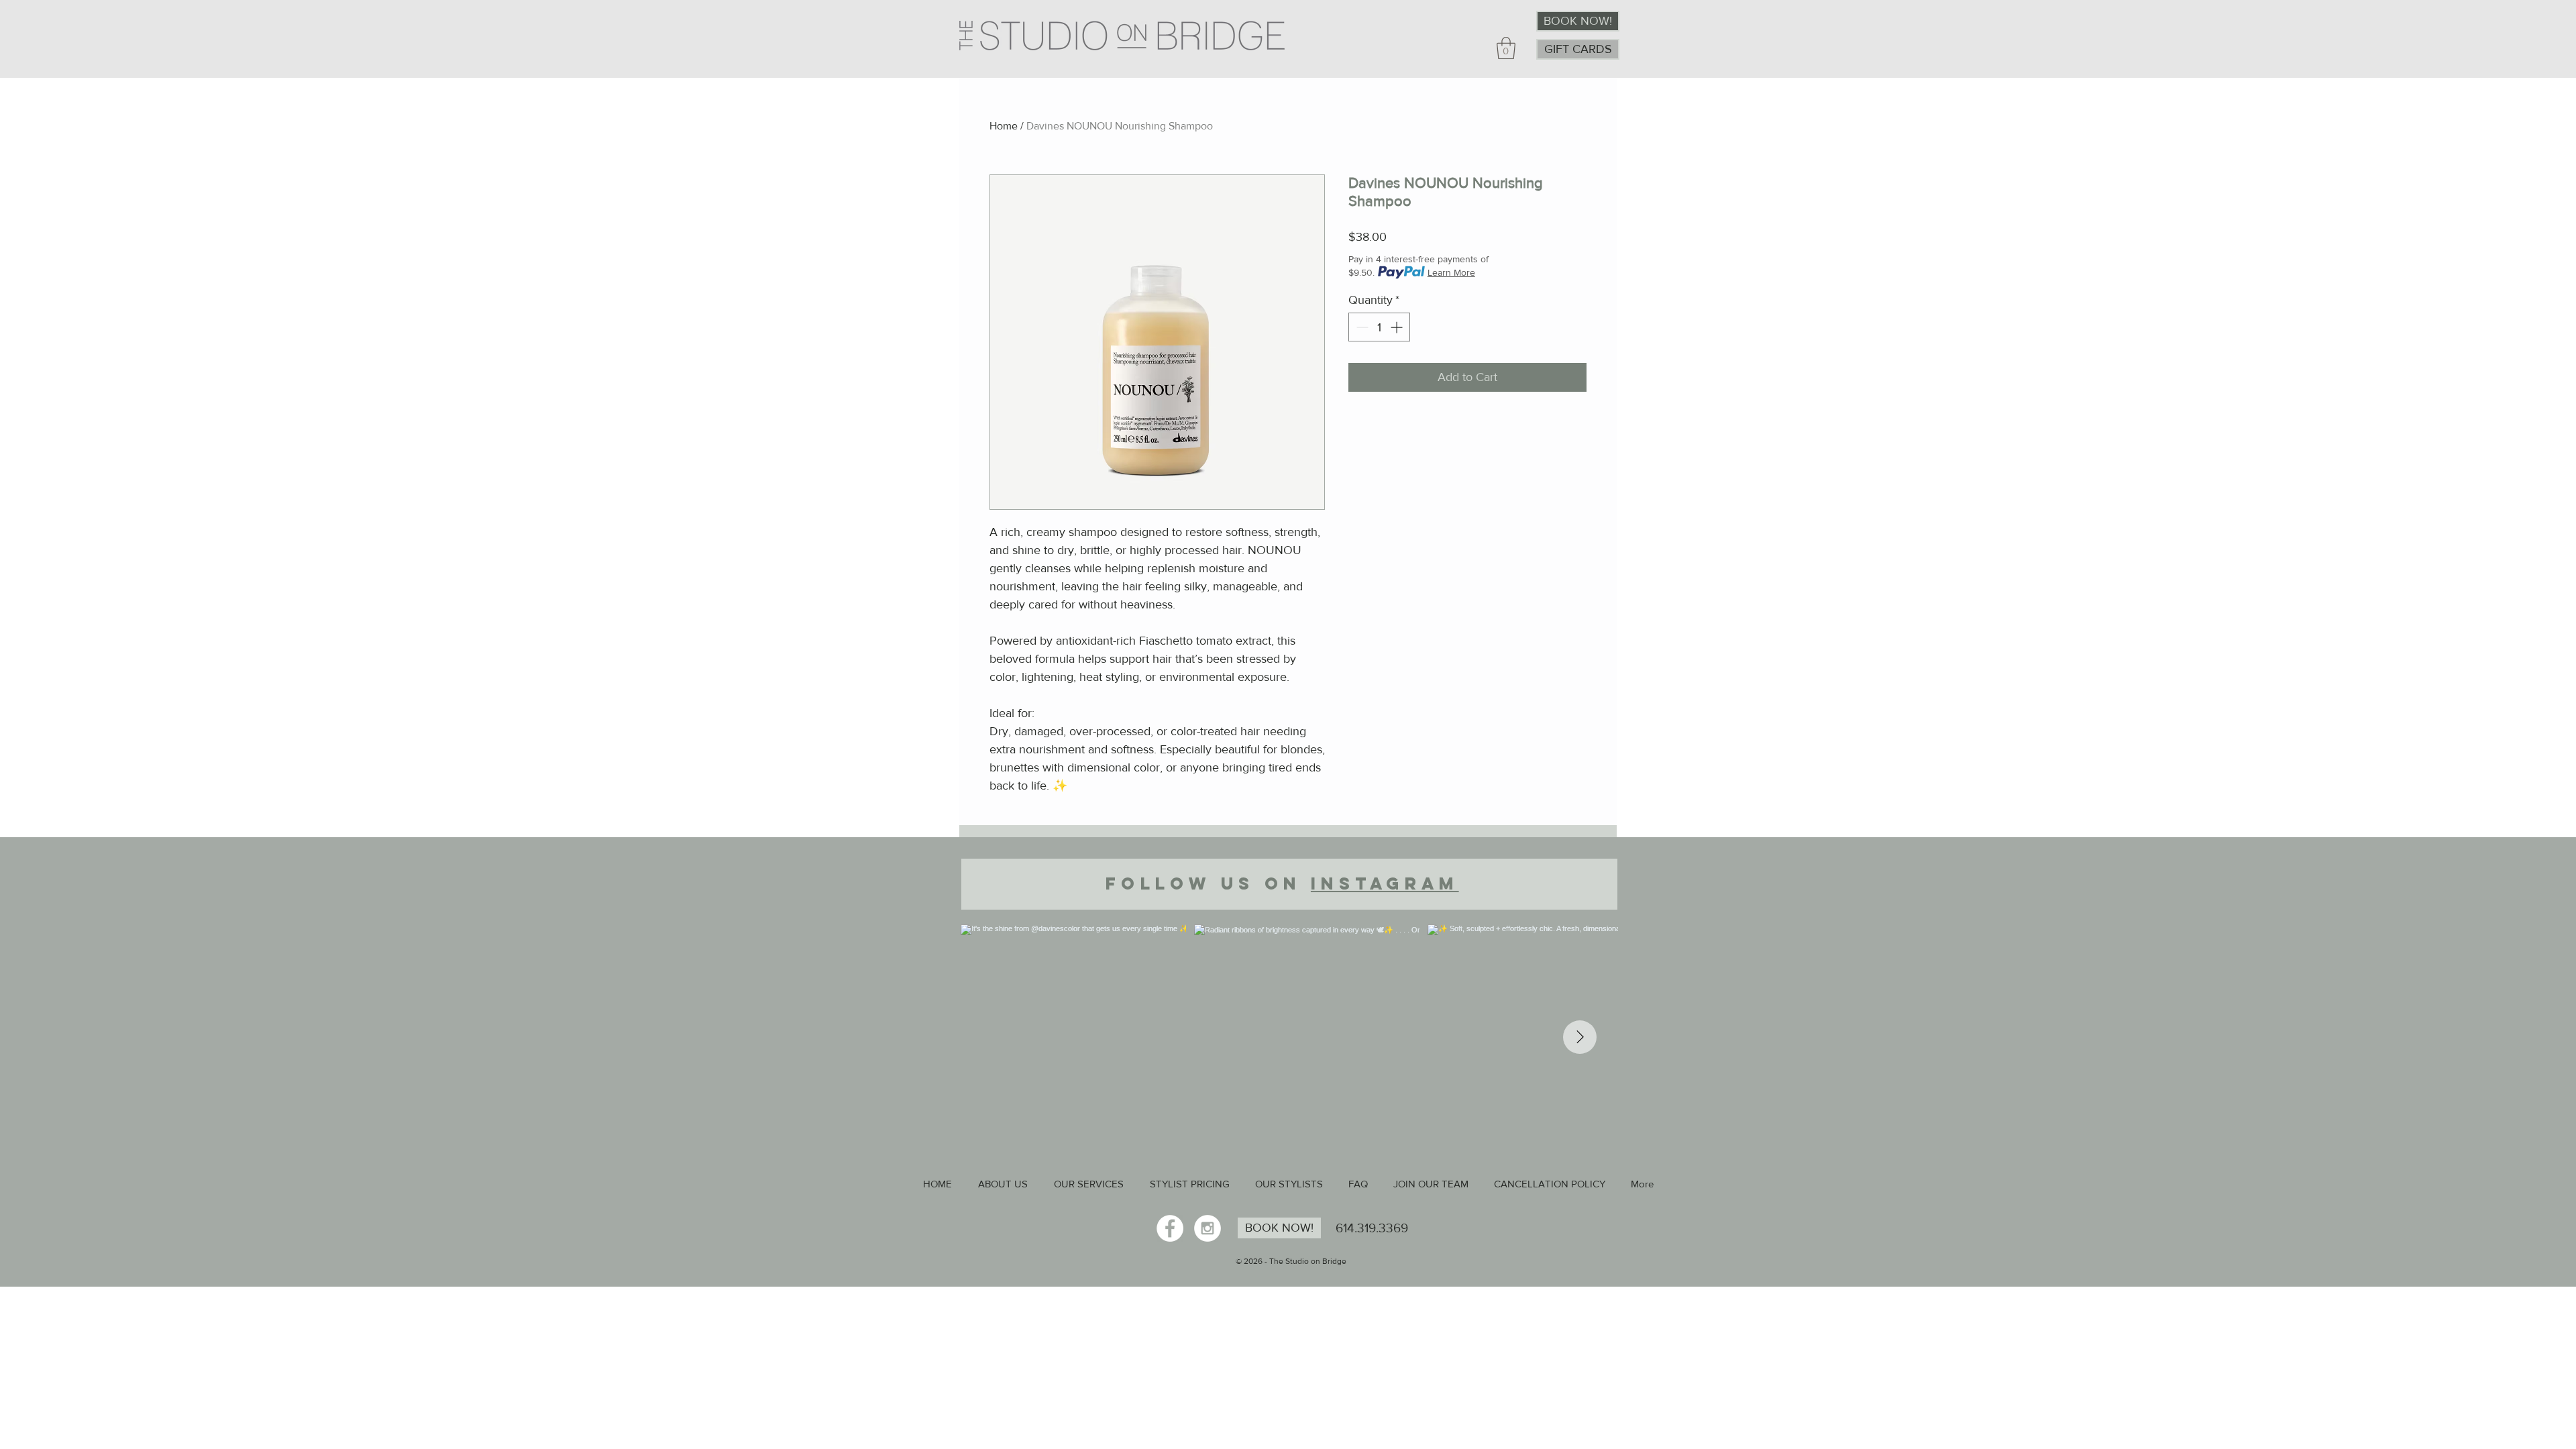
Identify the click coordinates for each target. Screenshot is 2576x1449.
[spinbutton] (1379, 327)
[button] (1506, 48)
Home (1004, 126)
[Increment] (1398, 327)
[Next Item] (1580, 1037)
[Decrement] (1361, 327)
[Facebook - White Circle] (1170, 1228)
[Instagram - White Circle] (1207, 1228)
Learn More (1451, 272)
